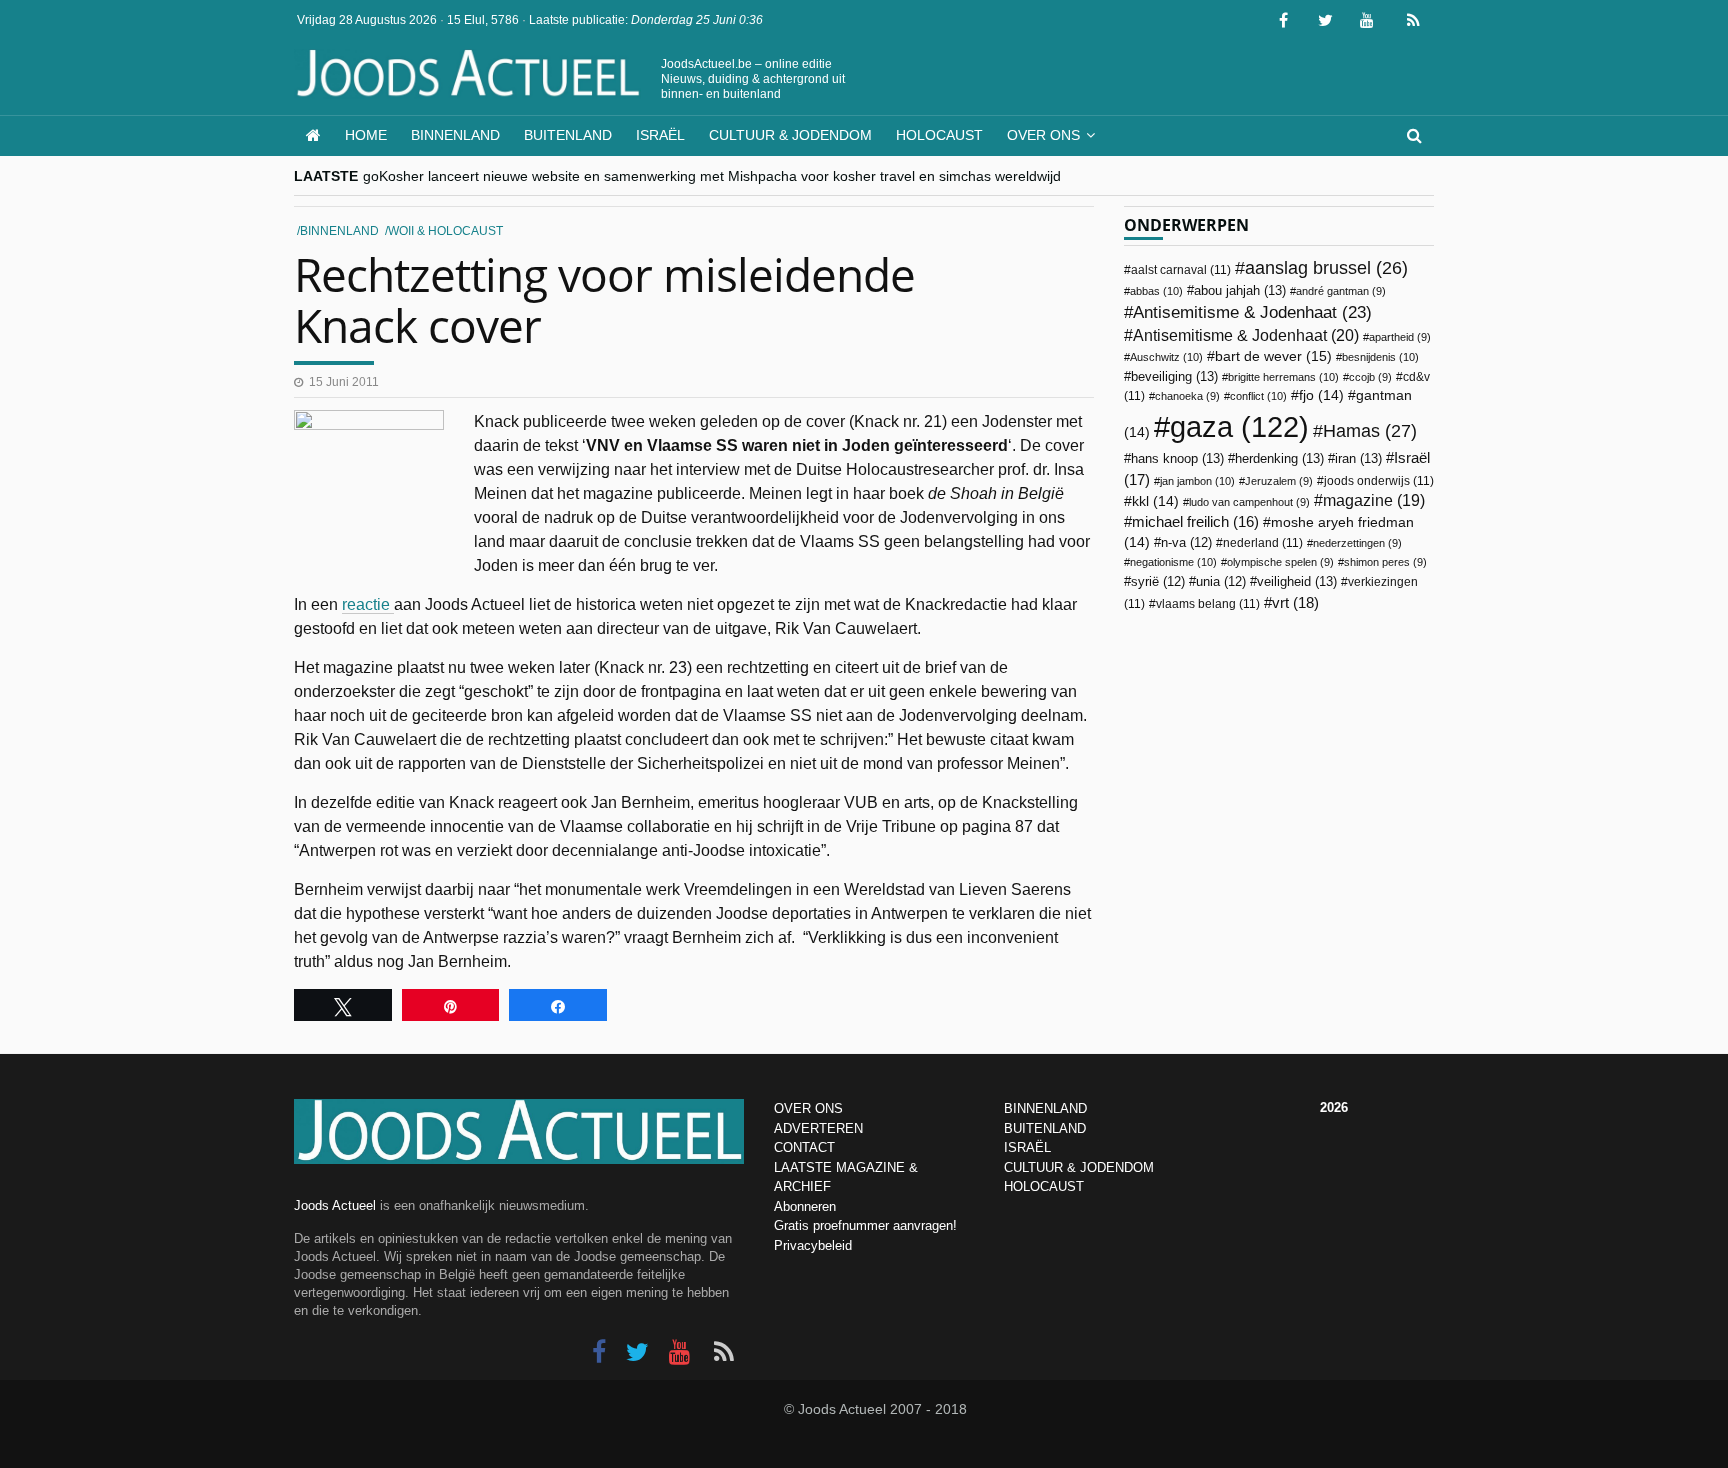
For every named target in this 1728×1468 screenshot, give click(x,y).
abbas (1156, 291)
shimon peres (1385, 562)
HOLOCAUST (1044, 1186)
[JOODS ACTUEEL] (313, 135)
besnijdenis (1380, 357)
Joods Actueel (335, 1205)
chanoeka (1187, 396)
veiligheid (1297, 581)
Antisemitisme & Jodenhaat (1252, 312)
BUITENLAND (1045, 1128)
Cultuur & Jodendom (790, 135)
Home (366, 135)
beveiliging (1174, 376)
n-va (1186, 543)
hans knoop (1177, 458)
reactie (368, 604)
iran (1358, 458)
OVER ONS (808, 1108)
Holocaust (939, 135)
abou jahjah (1240, 290)
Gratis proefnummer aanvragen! (865, 1225)
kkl (1155, 501)
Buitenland (568, 135)
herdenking (1279, 458)
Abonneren (805, 1206)
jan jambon (1197, 481)
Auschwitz (1166, 357)
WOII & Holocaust (445, 231)
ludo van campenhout (1249, 502)
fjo (1321, 395)
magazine (1374, 500)
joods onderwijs (1379, 481)
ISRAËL (1027, 1147)
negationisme (1173, 562)
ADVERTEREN (818, 1128)
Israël (660, 135)
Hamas (1370, 430)
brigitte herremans (1283, 377)
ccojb (1370, 377)
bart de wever (1273, 356)
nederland (1263, 543)
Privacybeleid (813, 1245)
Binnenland (455, 135)
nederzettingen (1357, 543)
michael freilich (1195, 522)
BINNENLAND (1045, 1108)
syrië (1158, 582)
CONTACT (804, 1147)
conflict (1258, 396)
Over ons (1043, 135)
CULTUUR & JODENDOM (1079, 1167)
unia (1221, 582)
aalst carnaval (1181, 270)
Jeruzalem (1279, 481)
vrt (1295, 602)
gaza (1239, 426)
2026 (1334, 1107)
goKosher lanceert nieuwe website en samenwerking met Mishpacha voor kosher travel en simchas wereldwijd (712, 176)
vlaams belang (1208, 604)
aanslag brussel (1326, 268)
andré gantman (1341, 291)
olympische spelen (1280, 562)
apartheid (1400, 337)
